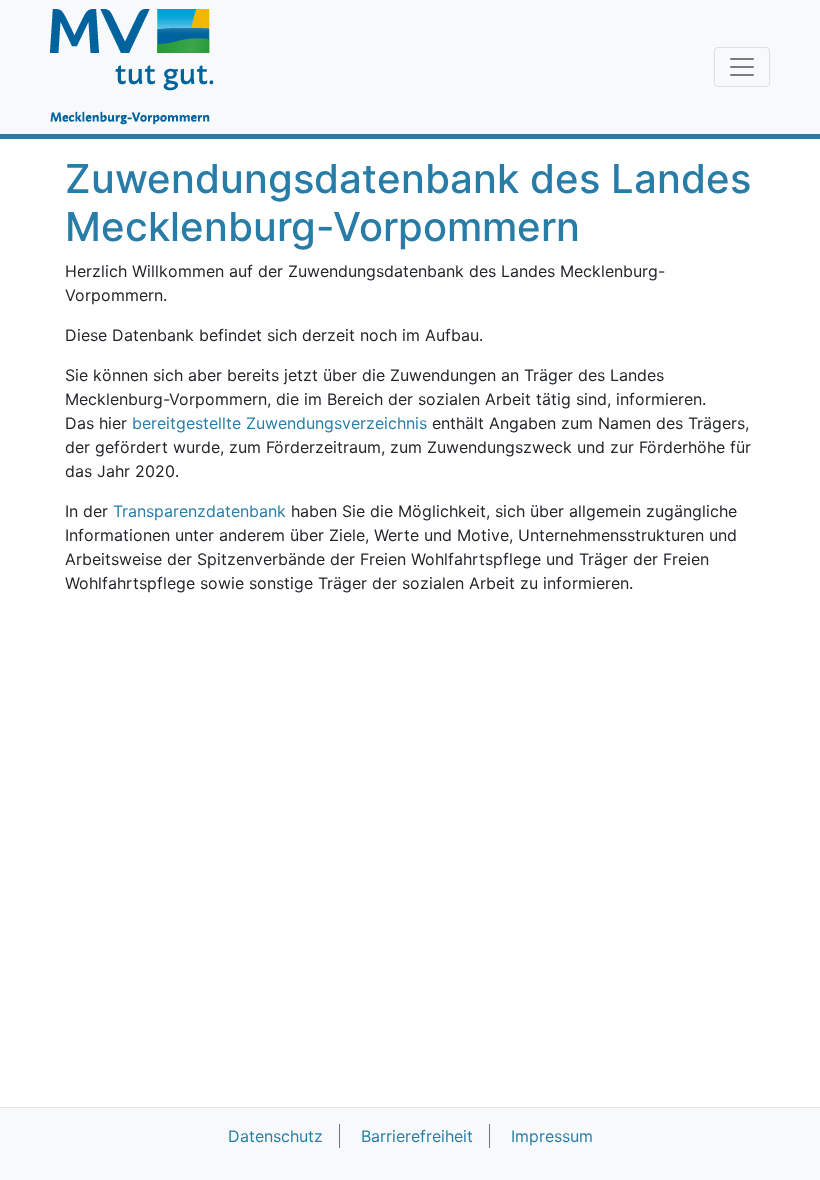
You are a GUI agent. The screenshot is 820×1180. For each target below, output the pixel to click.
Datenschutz (275, 1136)
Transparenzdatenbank (199, 511)
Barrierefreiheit (417, 1136)
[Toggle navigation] (742, 67)
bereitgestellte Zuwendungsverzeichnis (279, 423)
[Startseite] (141, 67)
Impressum (552, 1136)
